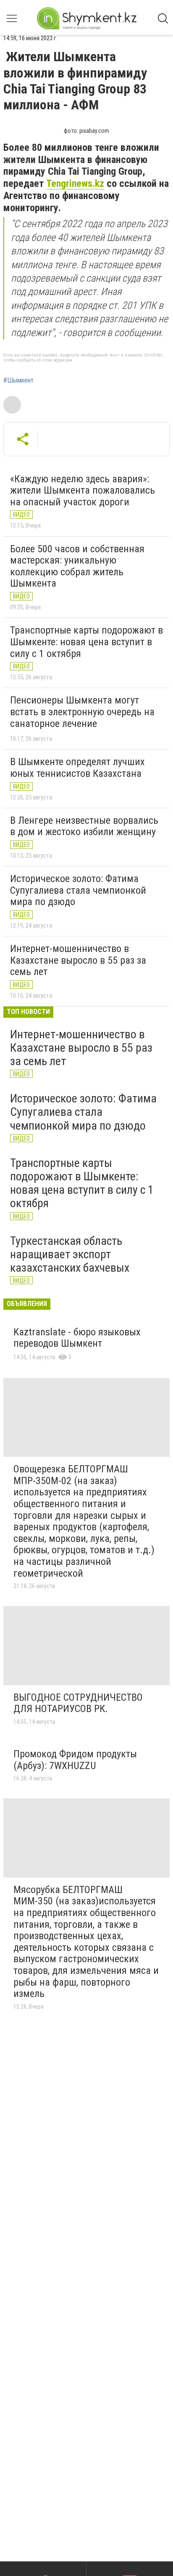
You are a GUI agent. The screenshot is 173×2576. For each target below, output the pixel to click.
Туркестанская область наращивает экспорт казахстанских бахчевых (70, 1254)
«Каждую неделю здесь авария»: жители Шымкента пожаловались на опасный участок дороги (83, 490)
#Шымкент (18, 380)
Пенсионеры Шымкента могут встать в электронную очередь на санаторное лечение (82, 712)
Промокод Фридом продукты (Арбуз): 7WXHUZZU (75, 1760)
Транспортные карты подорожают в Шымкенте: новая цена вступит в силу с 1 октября (86, 642)
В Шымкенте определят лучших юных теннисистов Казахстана (77, 768)
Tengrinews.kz (75, 184)
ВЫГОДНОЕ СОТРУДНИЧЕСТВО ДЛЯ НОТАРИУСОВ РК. (78, 1703)
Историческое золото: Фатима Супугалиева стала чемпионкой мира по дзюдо (78, 890)
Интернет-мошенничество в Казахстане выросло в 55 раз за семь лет (78, 960)
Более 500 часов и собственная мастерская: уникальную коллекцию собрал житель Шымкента (77, 566)
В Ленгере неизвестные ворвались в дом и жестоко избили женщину (84, 826)
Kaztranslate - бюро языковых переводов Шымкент (77, 1338)
